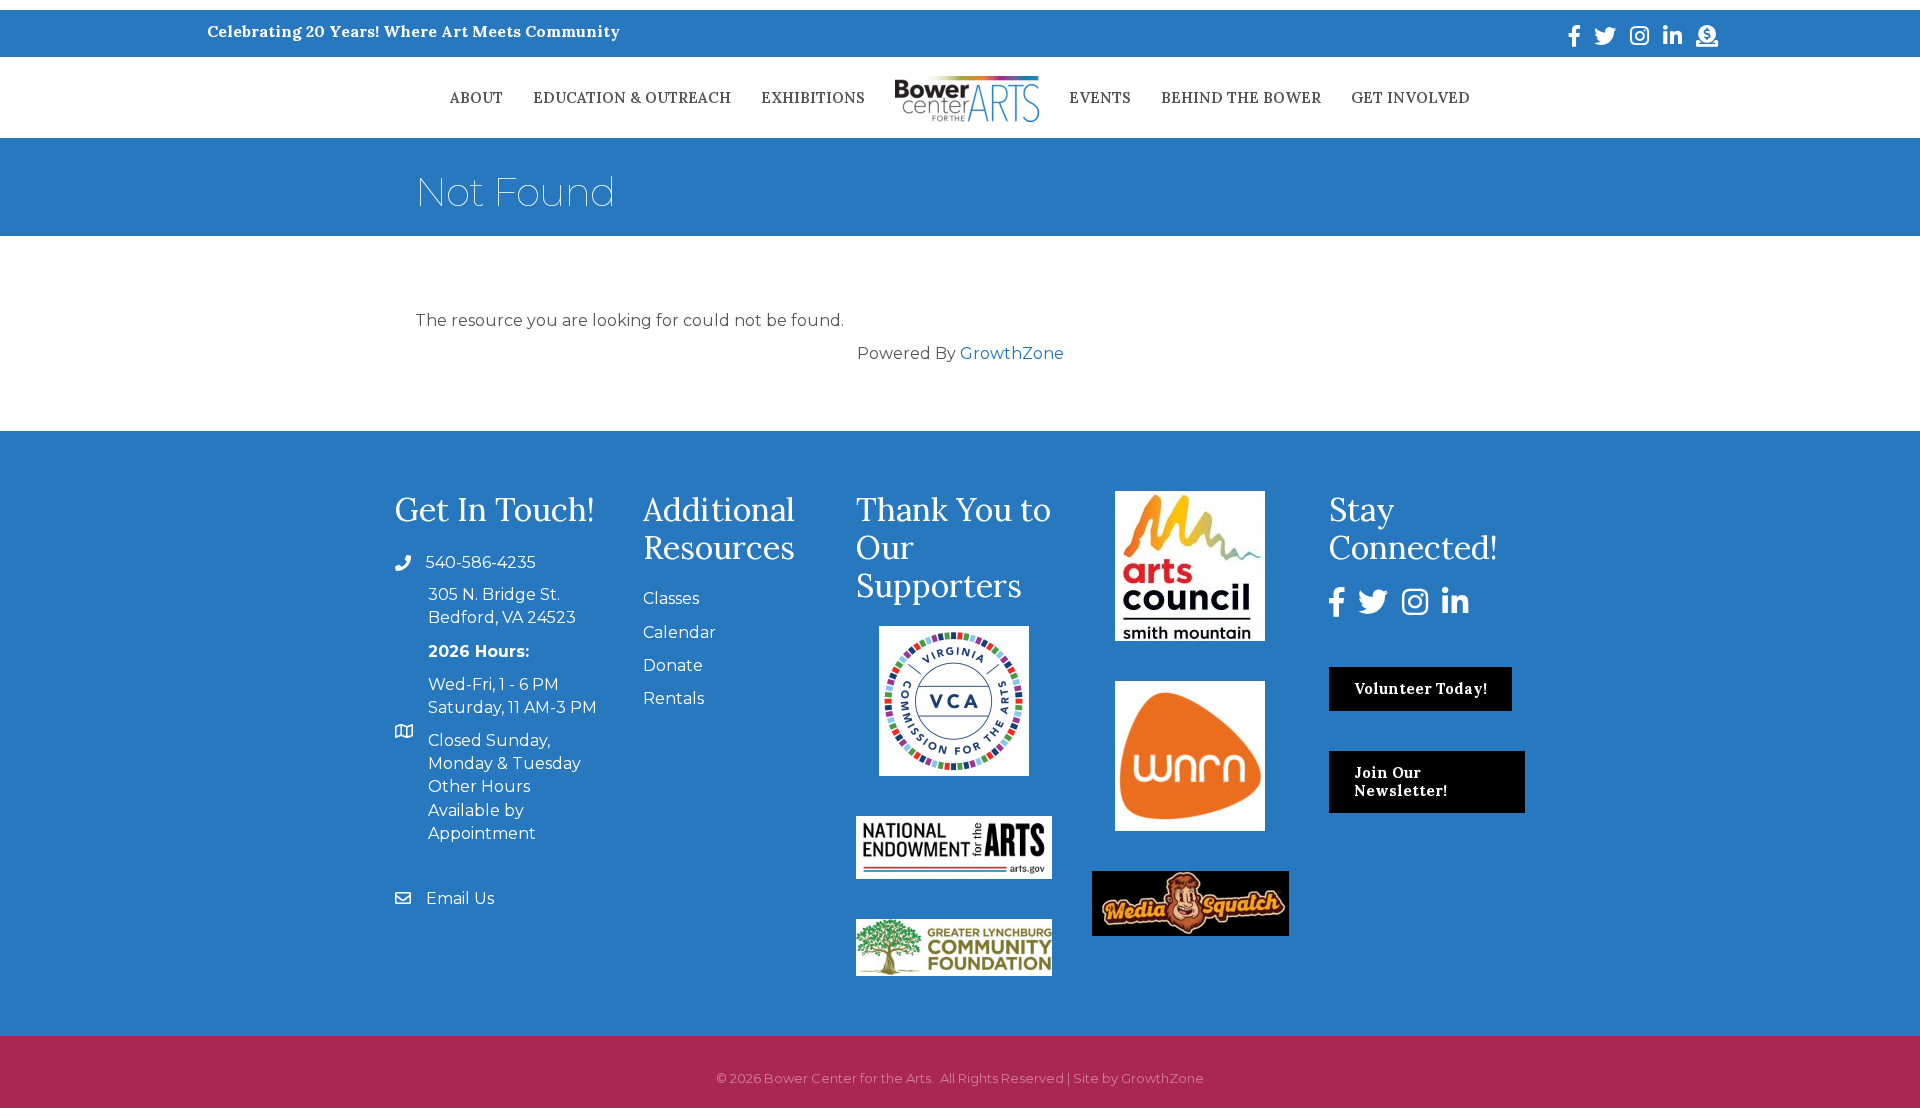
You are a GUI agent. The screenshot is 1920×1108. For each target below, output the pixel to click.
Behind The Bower (1241, 97)
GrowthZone (1012, 353)
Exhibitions (813, 97)
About (476, 97)
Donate (673, 665)
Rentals (673, 698)
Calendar (679, 632)
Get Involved (1410, 97)
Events (1100, 97)
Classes (671, 598)
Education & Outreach (632, 97)
